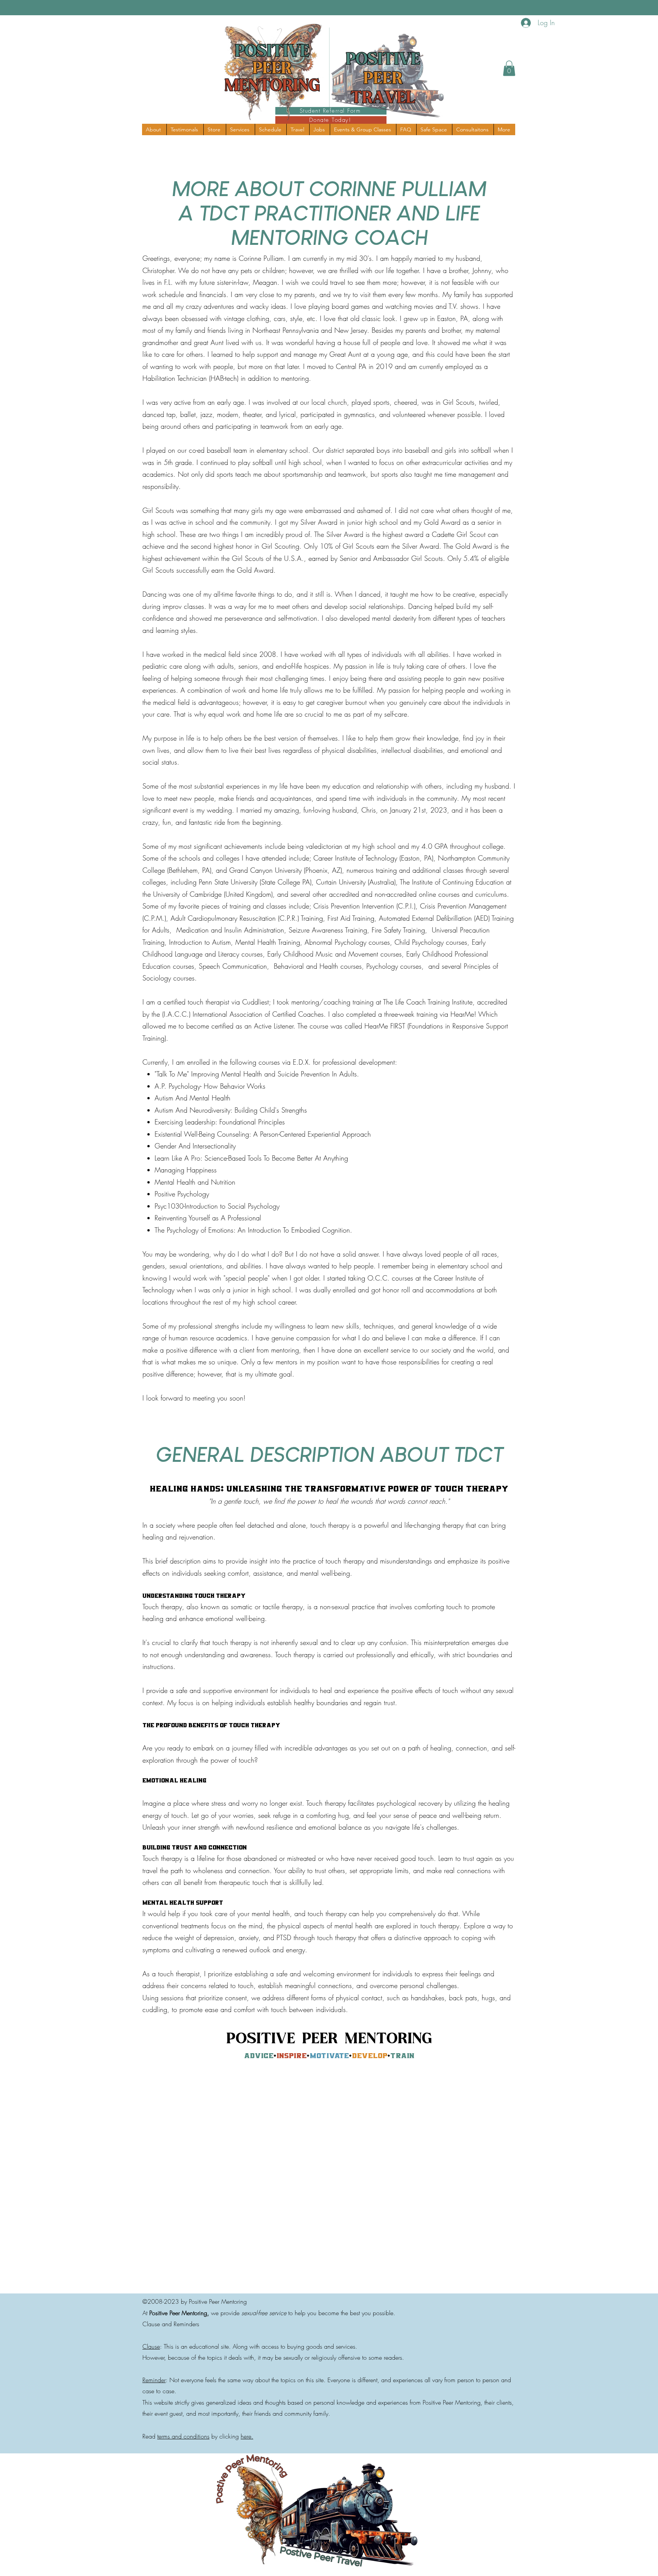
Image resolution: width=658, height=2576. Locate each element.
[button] (509, 68)
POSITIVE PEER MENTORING (329, 2039)
